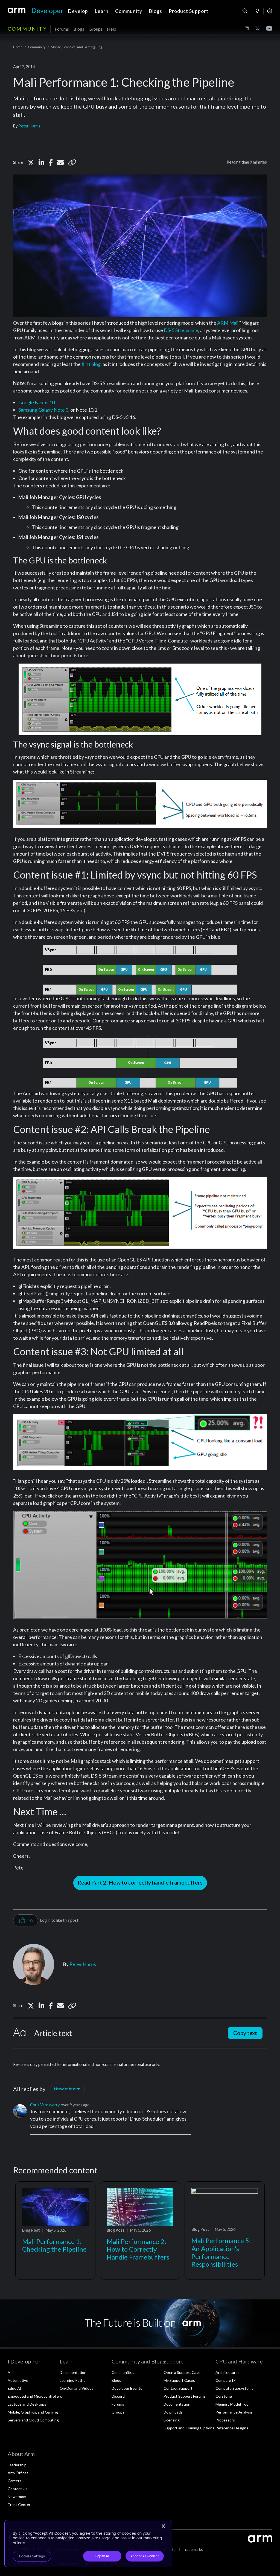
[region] (88, 2544)
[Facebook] (51, 162)
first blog (91, 364)
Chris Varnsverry (45, 2105)
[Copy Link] (72, 162)
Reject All (102, 2556)
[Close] (163, 2526)
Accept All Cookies (145, 2556)
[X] (31, 162)
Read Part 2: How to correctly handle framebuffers (140, 1882)
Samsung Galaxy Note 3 (43, 410)
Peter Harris (29, 126)
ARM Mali (228, 323)
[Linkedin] (41, 162)
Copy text (245, 2033)
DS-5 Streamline (181, 330)
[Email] (60, 162)
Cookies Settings (32, 2556)
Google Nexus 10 (37, 402)
